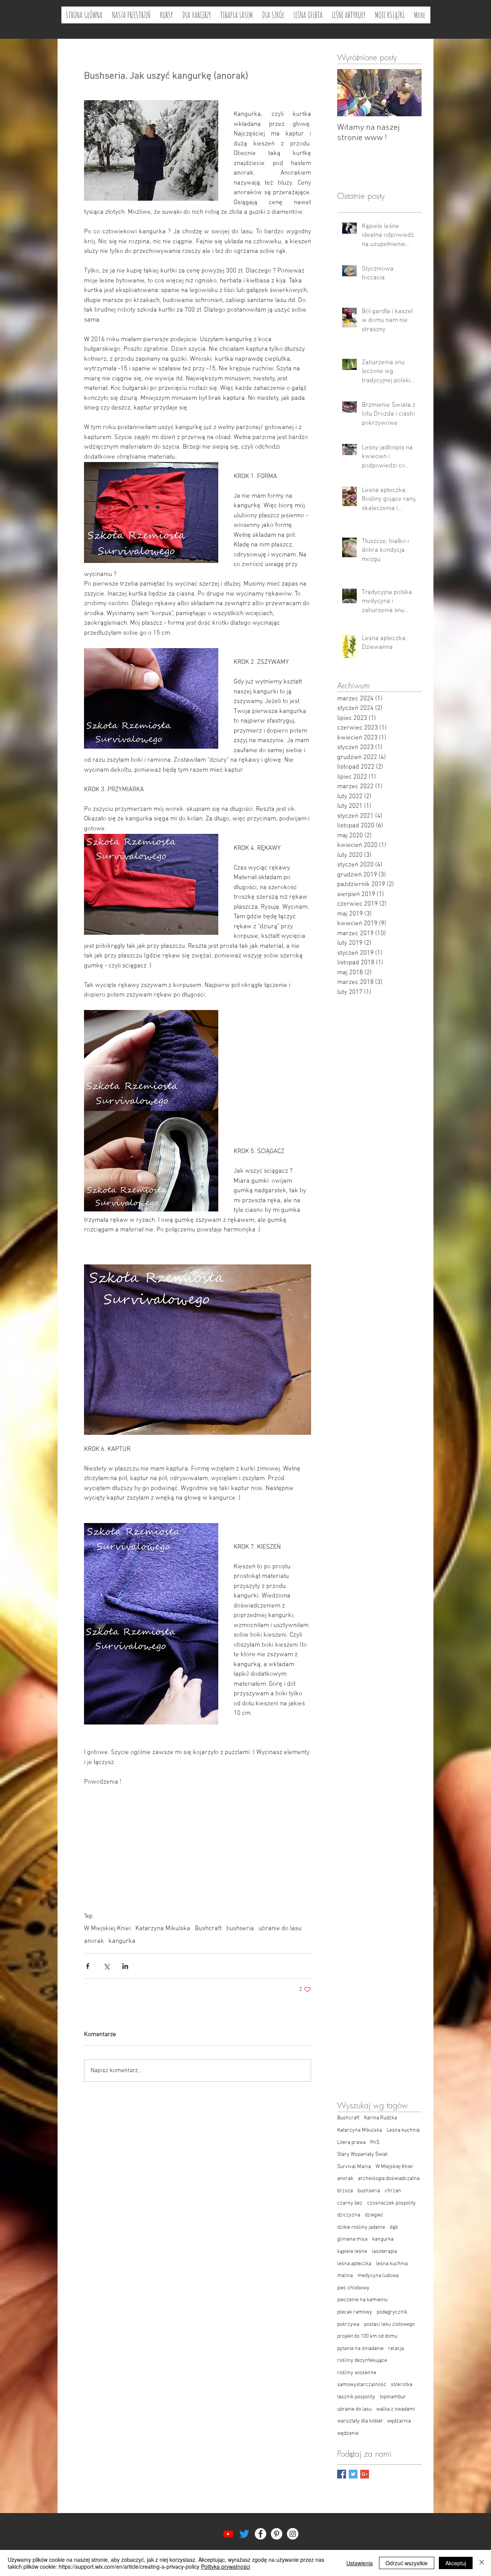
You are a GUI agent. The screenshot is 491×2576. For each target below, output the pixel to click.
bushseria (240, 1929)
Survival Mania (354, 2167)
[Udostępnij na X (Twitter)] (106, 1966)
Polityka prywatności (226, 2566)
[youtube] (228, 2534)
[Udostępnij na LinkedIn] (125, 1966)
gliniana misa (352, 2239)
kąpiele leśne (352, 2252)
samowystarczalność (362, 2385)
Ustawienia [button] (360, 2563)
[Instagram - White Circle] (293, 2534)
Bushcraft (208, 1929)
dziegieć (374, 2215)
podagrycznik (392, 2312)
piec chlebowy (353, 2288)
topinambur (393, 2397)
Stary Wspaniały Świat (362, 2154)
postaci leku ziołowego (389, 2324)
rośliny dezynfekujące (362, 2361)
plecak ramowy (355, 2312)
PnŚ (375, 2143)
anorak (94, 1941)
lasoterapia (384, 2252)
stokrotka (402, 2385)
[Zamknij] (482, 2563)
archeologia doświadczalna (389, 2179)
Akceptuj (456, 2563)
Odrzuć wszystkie (407, 2563)
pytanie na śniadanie (360, 2349)
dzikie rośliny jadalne (361, 2227)
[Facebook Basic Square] (342, 2474)
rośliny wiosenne (357, 2373)
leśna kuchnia (392, 2264)
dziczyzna (349, 2215)
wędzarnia (399, 2421)
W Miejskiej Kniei (107, 1929)
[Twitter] (244, 2534)
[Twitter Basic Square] (353, 2474)
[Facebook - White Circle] (260, 2534)
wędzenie (348, 2433)
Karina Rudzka (381, 2118)
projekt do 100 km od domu (367, 2336)
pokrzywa (348, 2324)
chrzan (393, 2191)
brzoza (345, 2191)
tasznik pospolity (356, 2397)
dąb (394, 2227)
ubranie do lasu (280, 1929)
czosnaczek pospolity (391, 2203)
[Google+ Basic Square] (365, 2474)
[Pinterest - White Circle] (277, 2534)
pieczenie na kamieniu (362, 2300)
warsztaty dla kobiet (360, 2421)
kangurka (122, 1941)
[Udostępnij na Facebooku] (88, 1966)
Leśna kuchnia (403, 2130)
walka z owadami (396, 2409)
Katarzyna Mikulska (163, 1929)
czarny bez (350, 2203)
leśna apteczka (354, 2264)
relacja (396, 2349)
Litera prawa (351, 2143)
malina (345, 2276)
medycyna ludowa (378, 2276)
